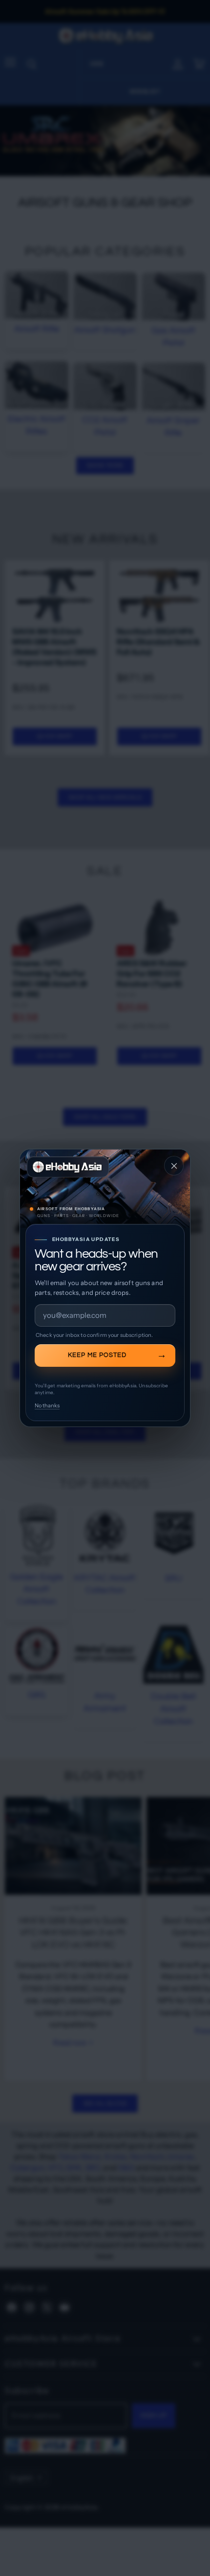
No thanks (47, 1405)
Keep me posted (97, 1355)
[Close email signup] (174, 1166)
